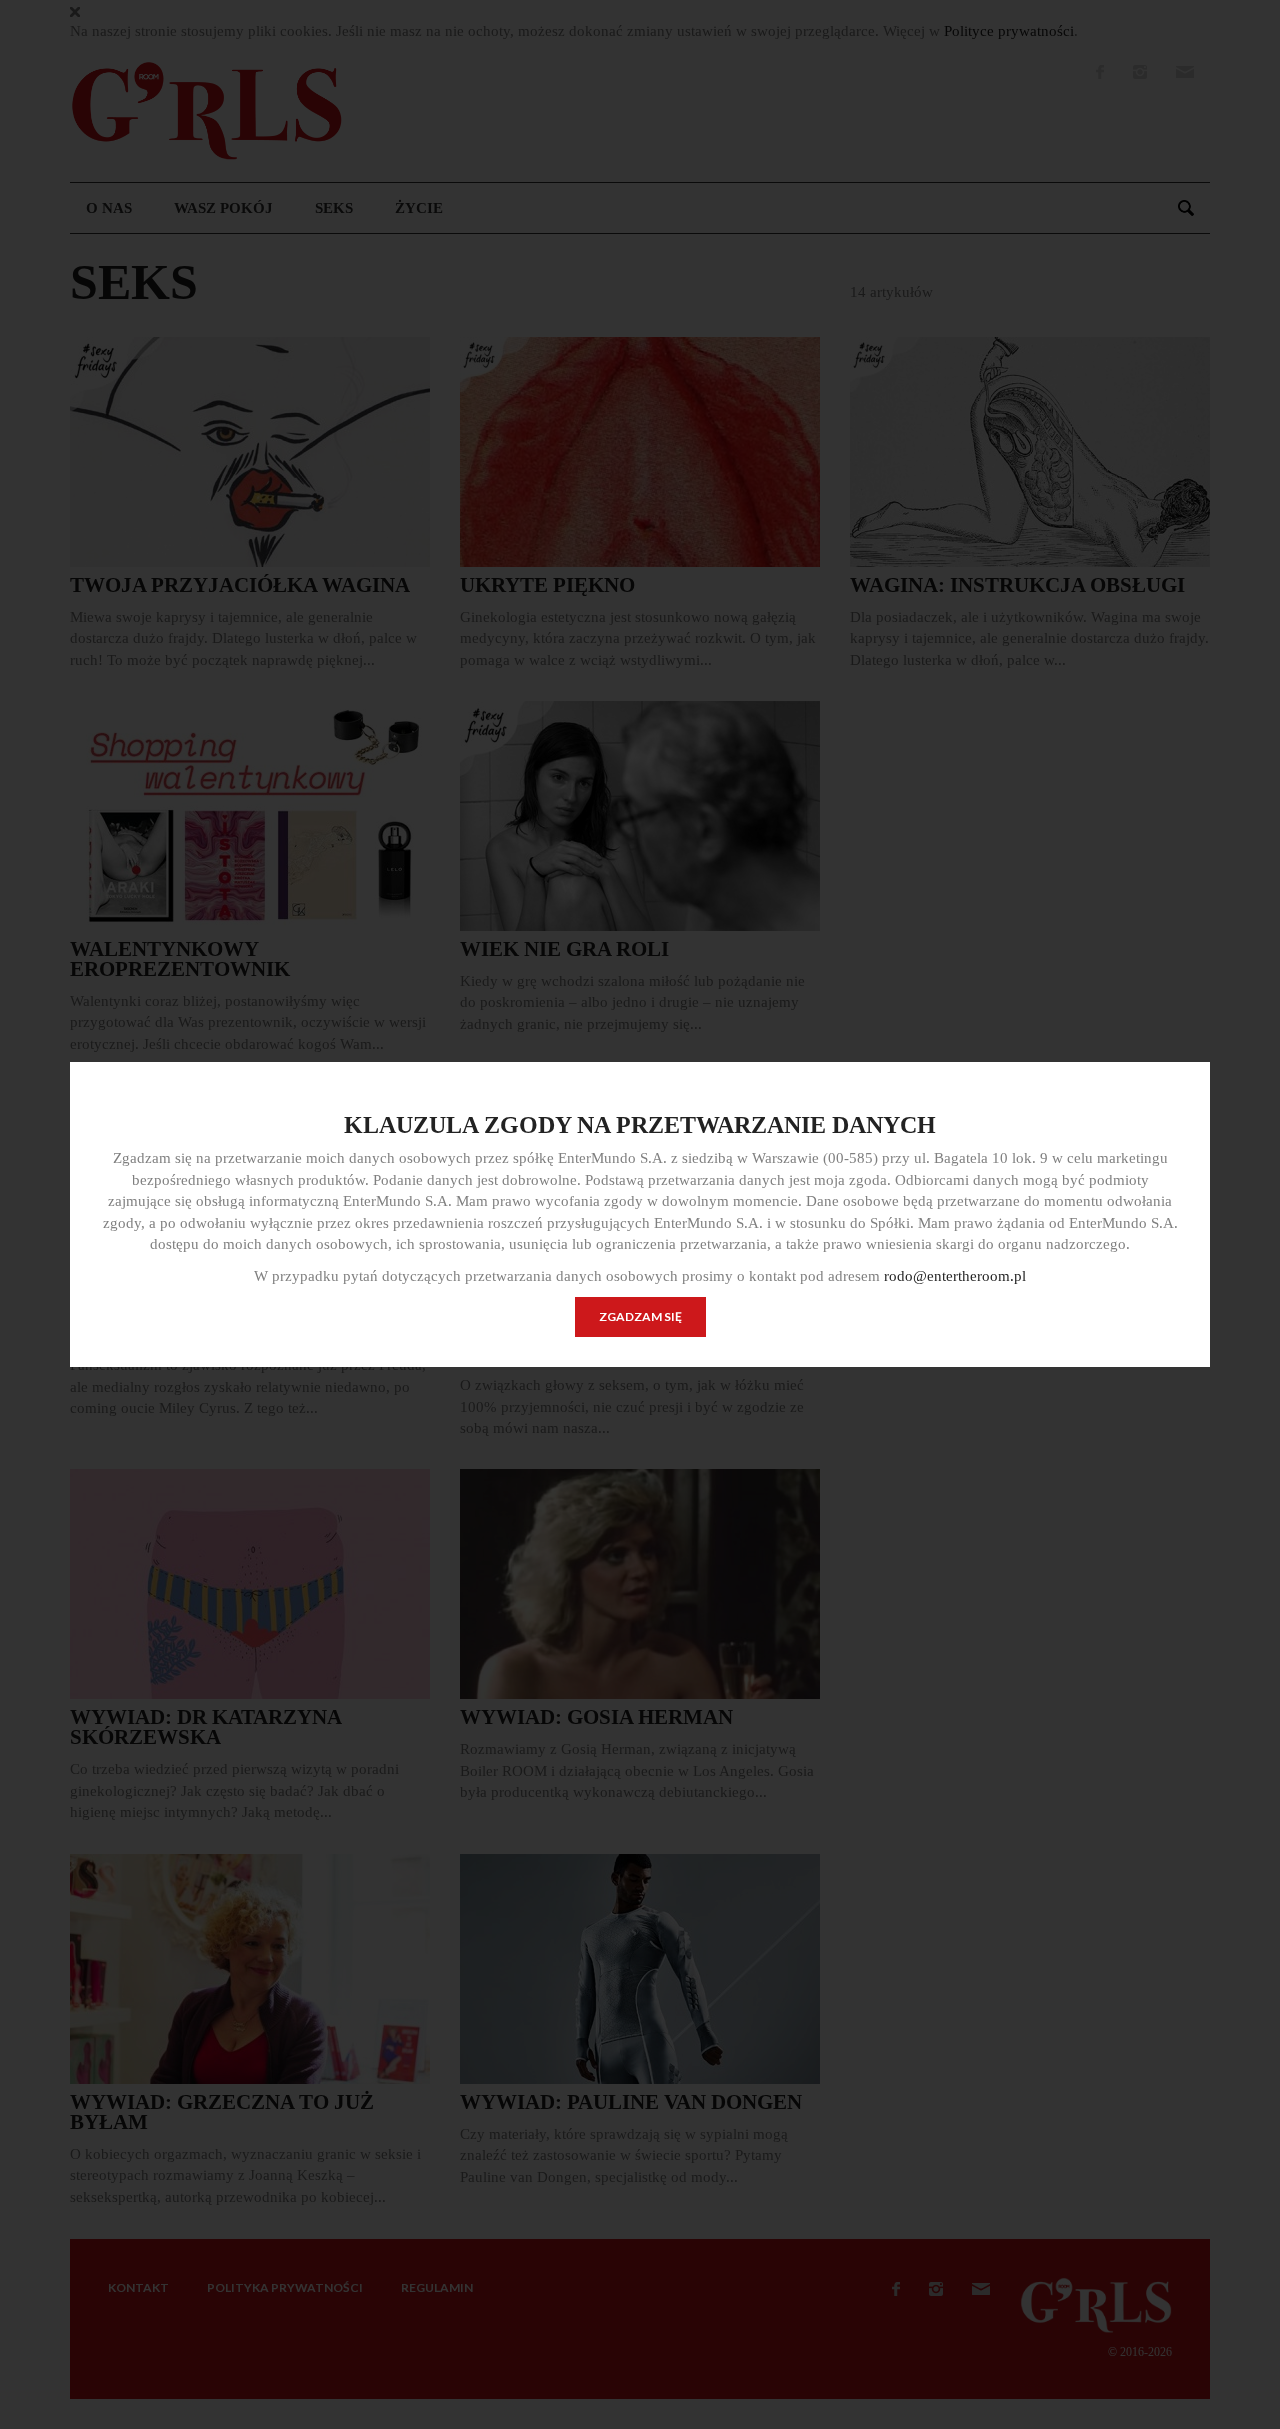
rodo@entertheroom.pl (955, 1276)
